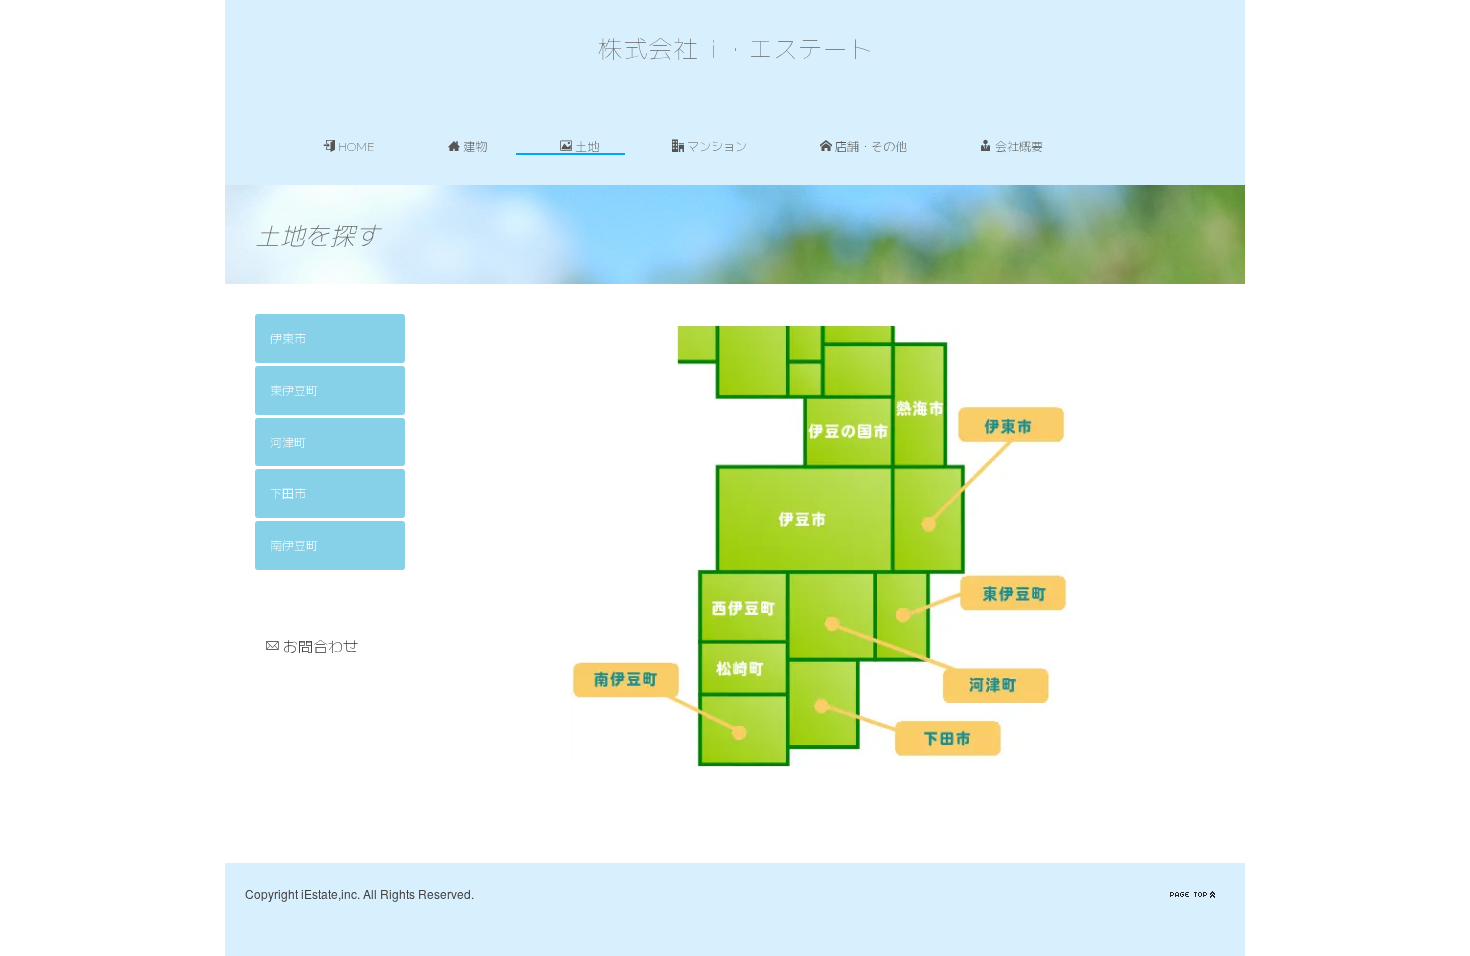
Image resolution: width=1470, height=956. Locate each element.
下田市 (288, 492)
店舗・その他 (871, 145)
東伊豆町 (294, 389)
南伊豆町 (294, 544)
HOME (356, 145)
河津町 (288, 441)
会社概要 (1019, 145)
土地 (587, 145)
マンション (717, 145)
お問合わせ (320, 645)
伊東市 (288, 337)
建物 (475, 145)
